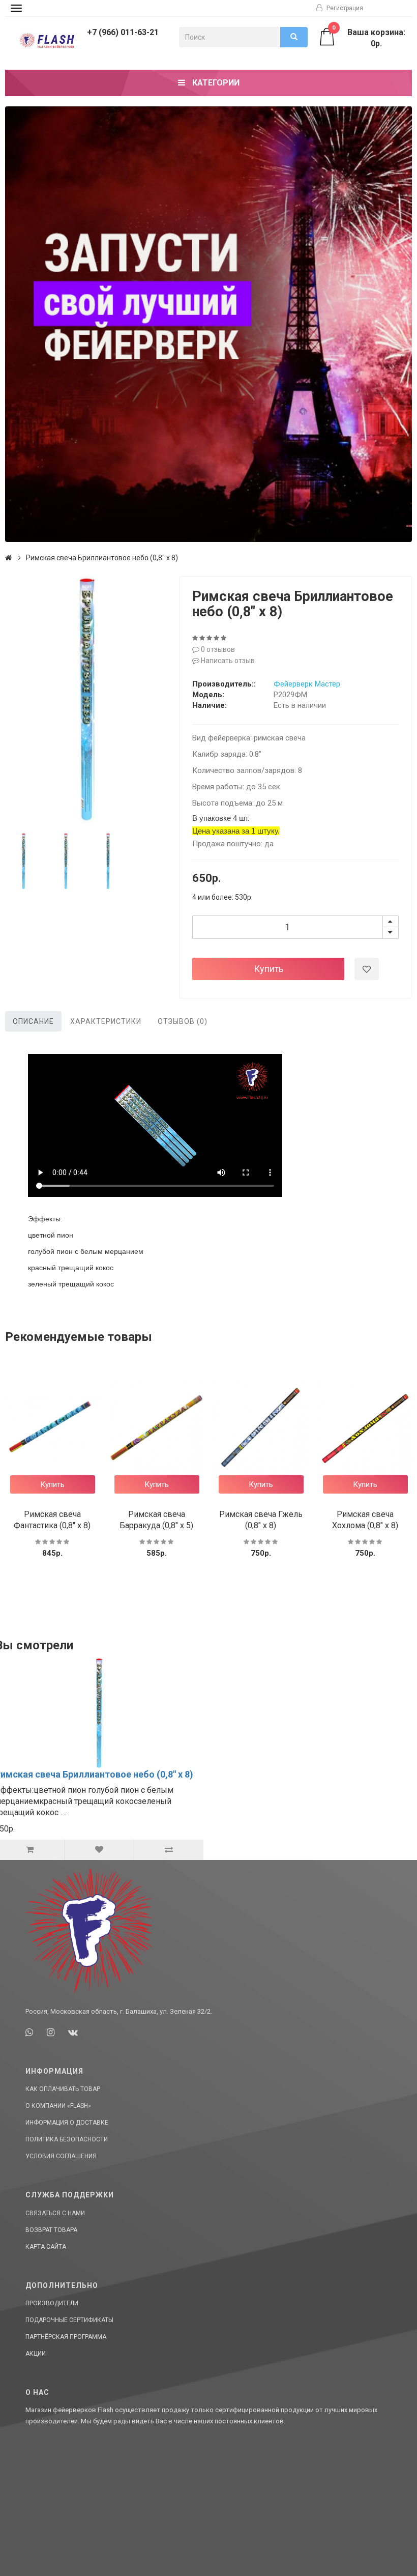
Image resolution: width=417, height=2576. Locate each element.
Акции (36, 2354)
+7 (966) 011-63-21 (123, 32)
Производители (52, 2303)
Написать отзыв (227, 661)
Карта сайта (46, 2247)
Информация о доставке (67, 2123)
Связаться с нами (55, 2213)
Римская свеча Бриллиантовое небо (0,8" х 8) (102, 558)
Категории (215, 83)
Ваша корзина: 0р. (369, 38)
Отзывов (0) (183, 1021)
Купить (269, 969)
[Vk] (73, 2032)
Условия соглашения (61, 2156)
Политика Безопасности (67, 2139)
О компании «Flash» (58, 2106)
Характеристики (106, 1021)
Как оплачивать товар (63, 2089)
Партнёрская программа (66, 2337)
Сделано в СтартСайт (369, 2558)
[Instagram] (51, 2032)
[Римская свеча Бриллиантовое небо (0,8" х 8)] (87, 699)
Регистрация (344, 8)
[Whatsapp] (29, 2032)
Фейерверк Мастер (307, 684)
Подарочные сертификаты (69, 2320)
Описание (33, 1021)
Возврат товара (51, 2230)
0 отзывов (217, 649)
